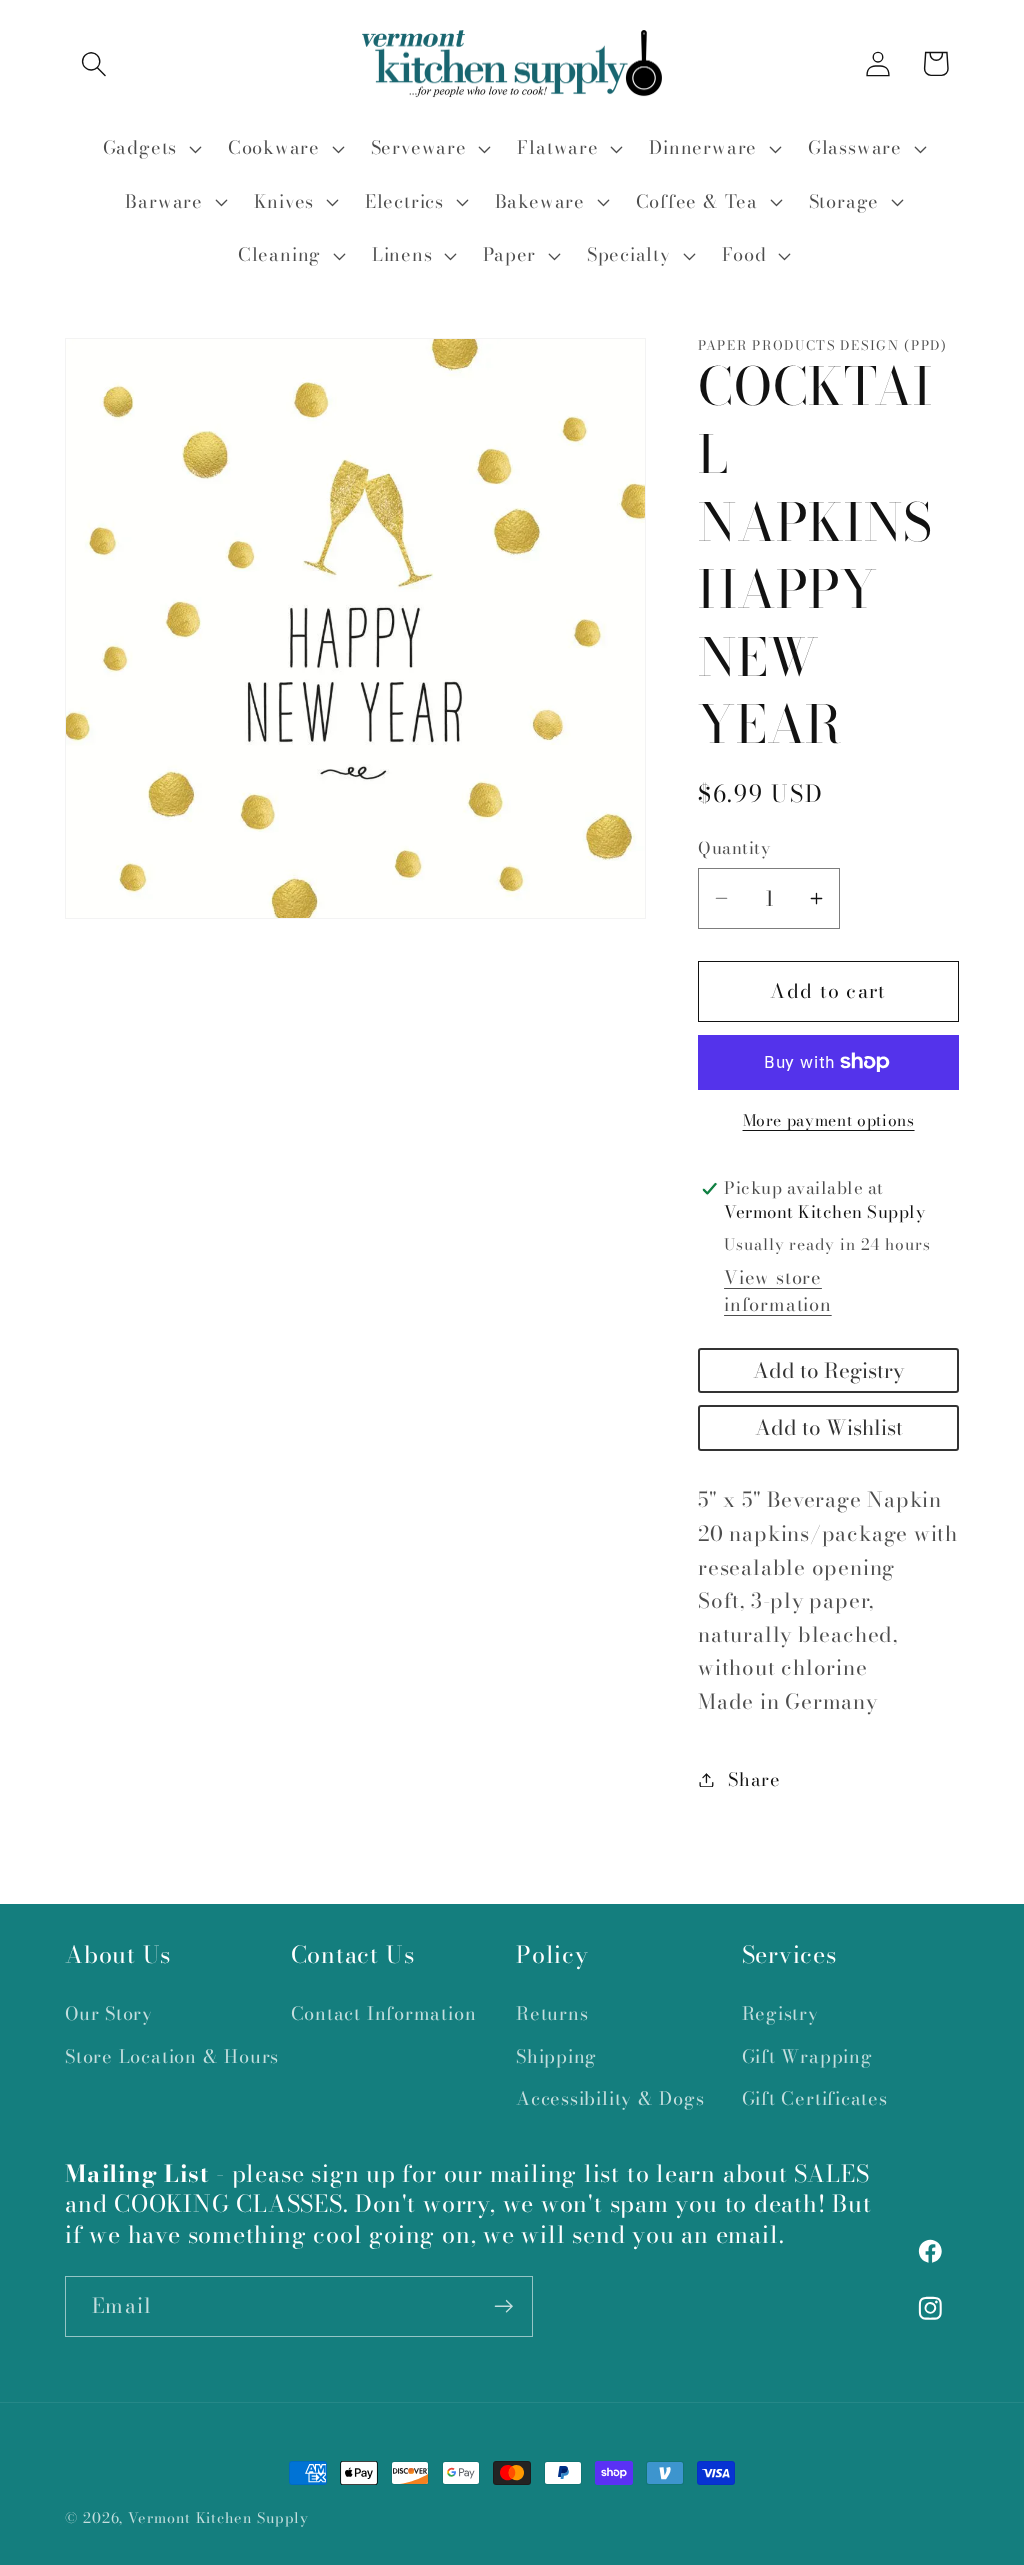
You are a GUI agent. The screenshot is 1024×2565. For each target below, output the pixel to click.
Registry (780, 2013)
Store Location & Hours (172, 2056)
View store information (778, 1291)
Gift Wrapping (807, 2056)
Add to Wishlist (829, 1427)
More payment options (829, 1121)
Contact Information (384, 2013)
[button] (93, 63)
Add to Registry (828, 1370)
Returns (552, 2013)
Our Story (109, 2013)
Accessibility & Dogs (610, 2098)
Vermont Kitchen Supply (218, 2518)
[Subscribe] (503, 2306)
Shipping (556, 2056)
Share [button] (754, 1779)
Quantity (734, 848)
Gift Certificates (815, 2098)
